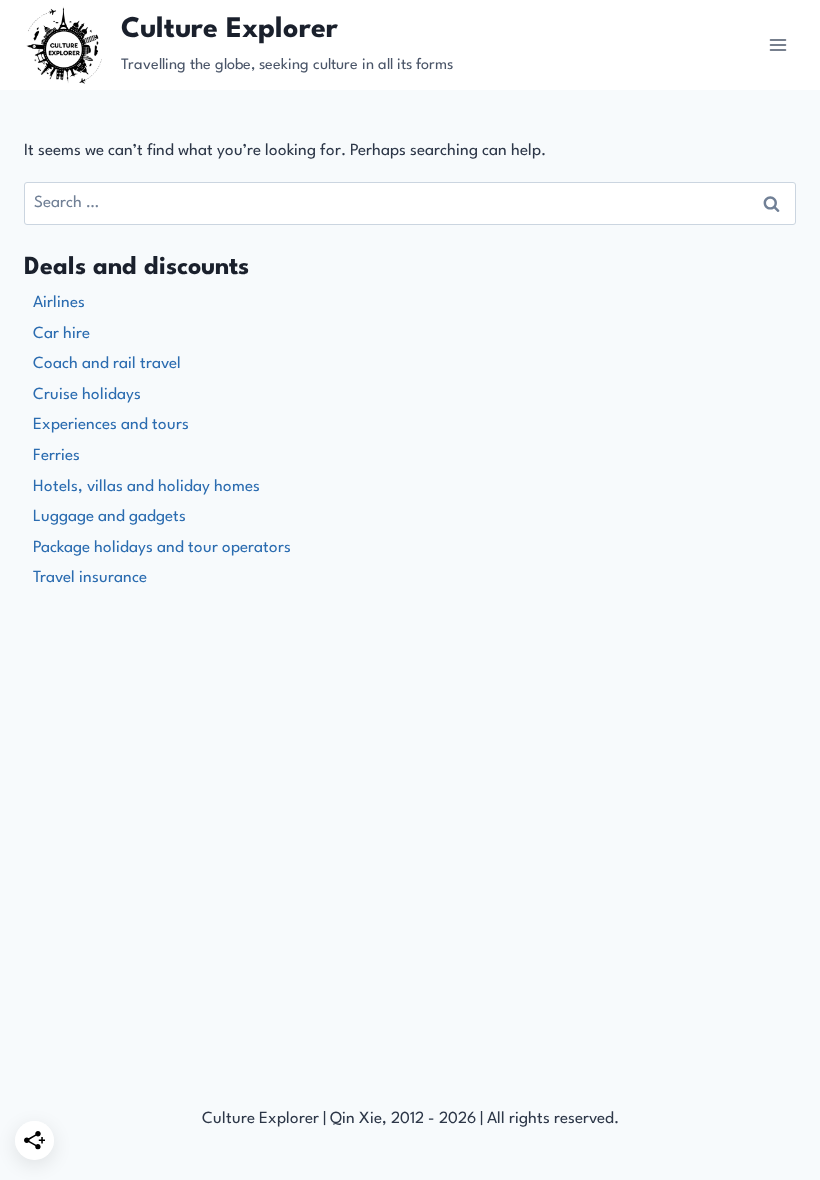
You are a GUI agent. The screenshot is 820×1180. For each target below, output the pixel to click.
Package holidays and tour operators (162, 548)
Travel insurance (90, 578)
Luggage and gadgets (109, 517)
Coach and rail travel (107, 364)
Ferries (56, 456)
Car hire (61, 334)
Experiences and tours (111, 425)
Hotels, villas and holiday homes (146, 487)
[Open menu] (777, 44)
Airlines (59, 303)
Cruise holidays (87, 395)
